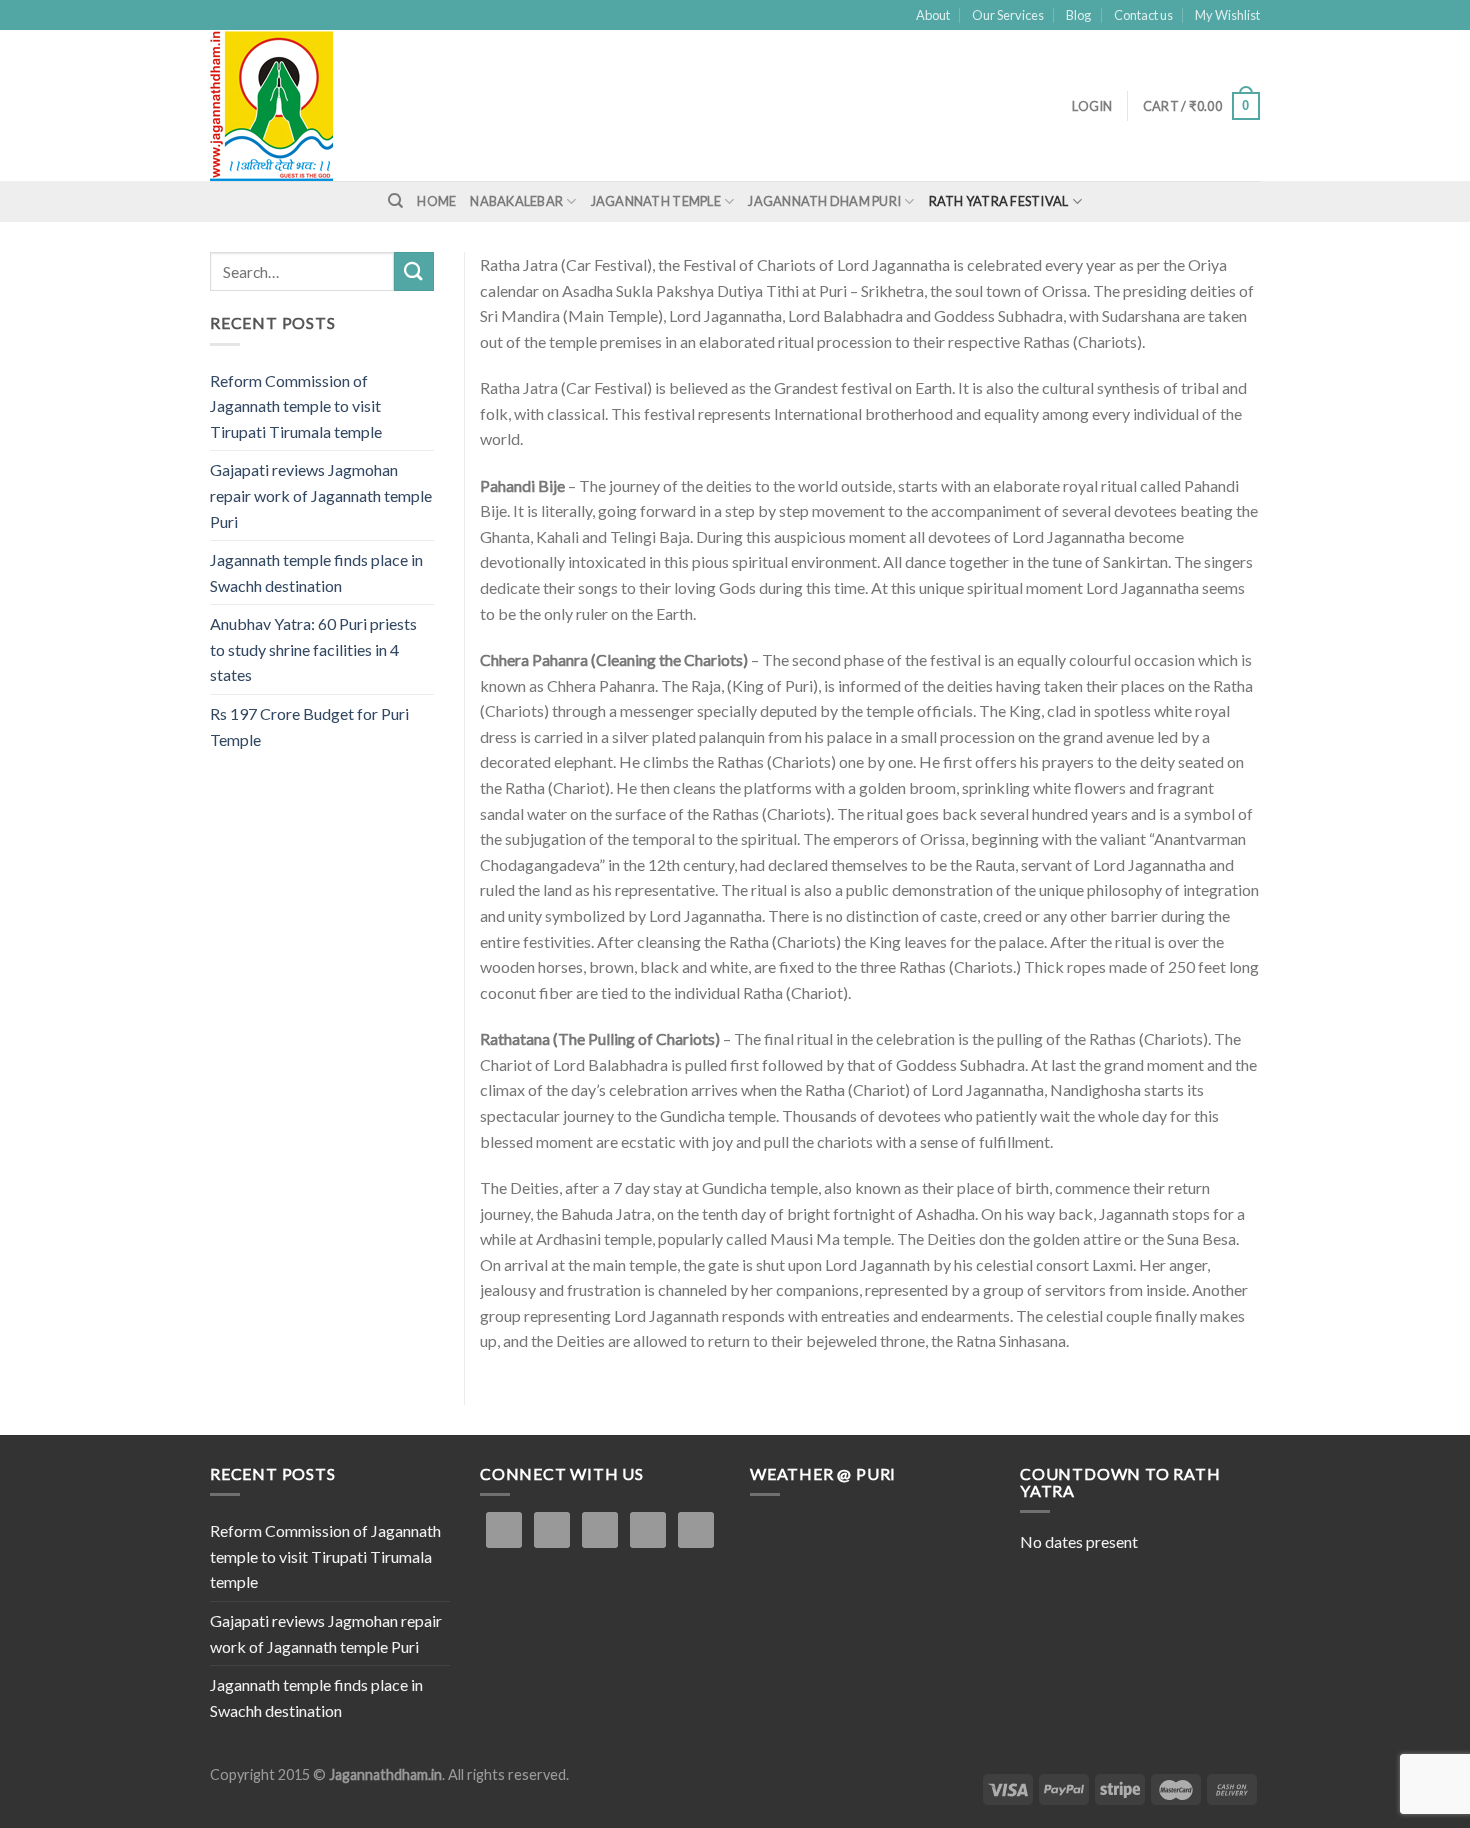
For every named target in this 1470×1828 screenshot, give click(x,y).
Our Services (1008, 15)
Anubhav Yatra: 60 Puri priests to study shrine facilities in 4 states (313, 649)
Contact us (1143, 15)
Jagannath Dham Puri (824, 201)
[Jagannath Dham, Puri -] (315, 106)
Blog (1078, 15)
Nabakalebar (516, 201)
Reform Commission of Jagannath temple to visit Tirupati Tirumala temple (296, 406)
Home (436, 201)
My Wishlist (1227, 15)
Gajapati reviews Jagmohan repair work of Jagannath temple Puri (321, 495)
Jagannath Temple (656, 201)
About (933, 15)
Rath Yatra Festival (999, 201)
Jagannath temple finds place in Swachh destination (316, 572)
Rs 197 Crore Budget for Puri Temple (309, 726)
